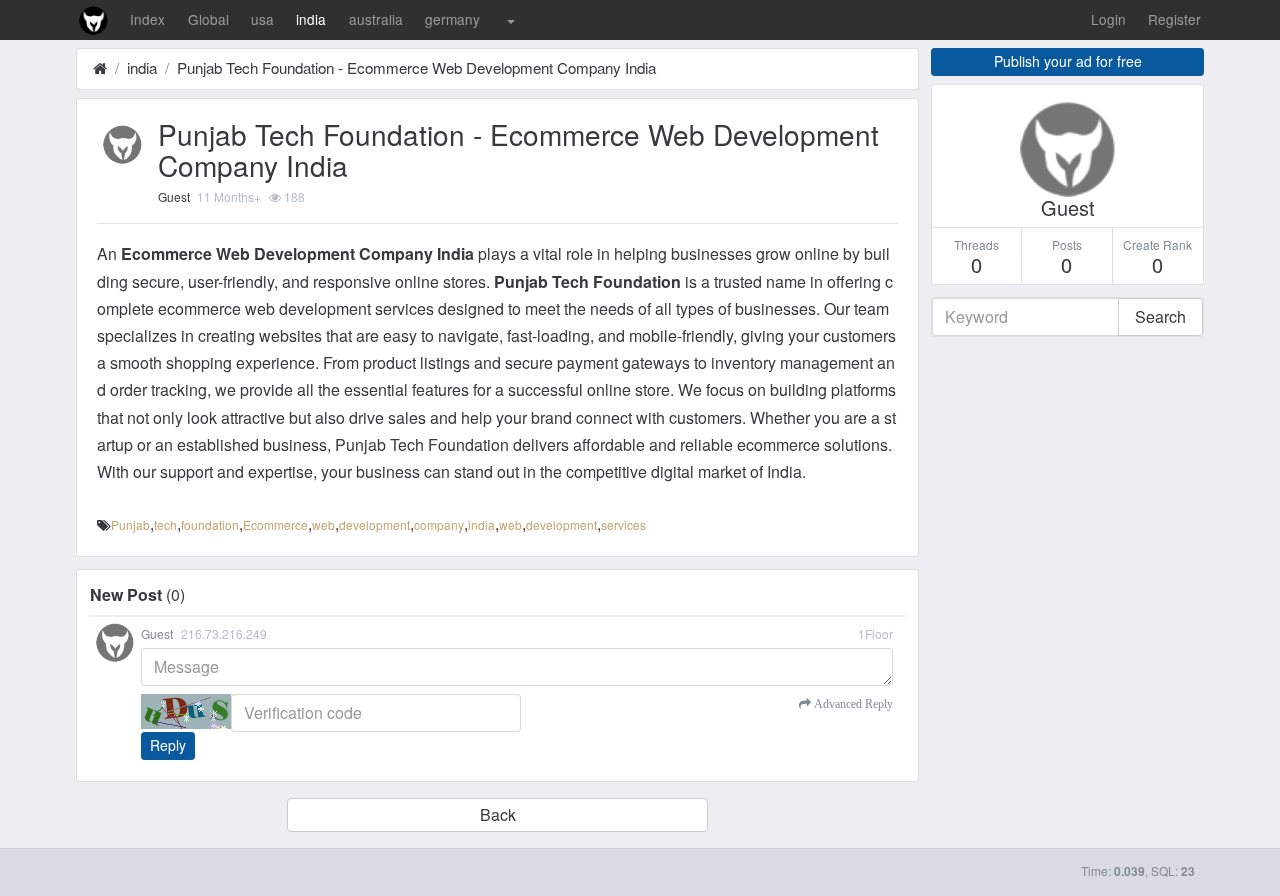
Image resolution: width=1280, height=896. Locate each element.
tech (165, 524)
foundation (210, 524)
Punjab (130, 524)
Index (147, 19)
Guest (174, 196)
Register (1174, 19)
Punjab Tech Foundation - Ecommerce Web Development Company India (416, 67)
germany (452, 19)
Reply (168, 745)
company (439, 524)
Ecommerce (275, 524)
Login (1108, 19)
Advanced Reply (852, 704)
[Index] (100, 67)
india (311, 19)
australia (376, 19)
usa (262, 19)
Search (1160, 316)
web (323, 524)
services (623, 524)
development (374, 524)
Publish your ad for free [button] (1068, 61)
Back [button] (498, 814)
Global (208, 19)
